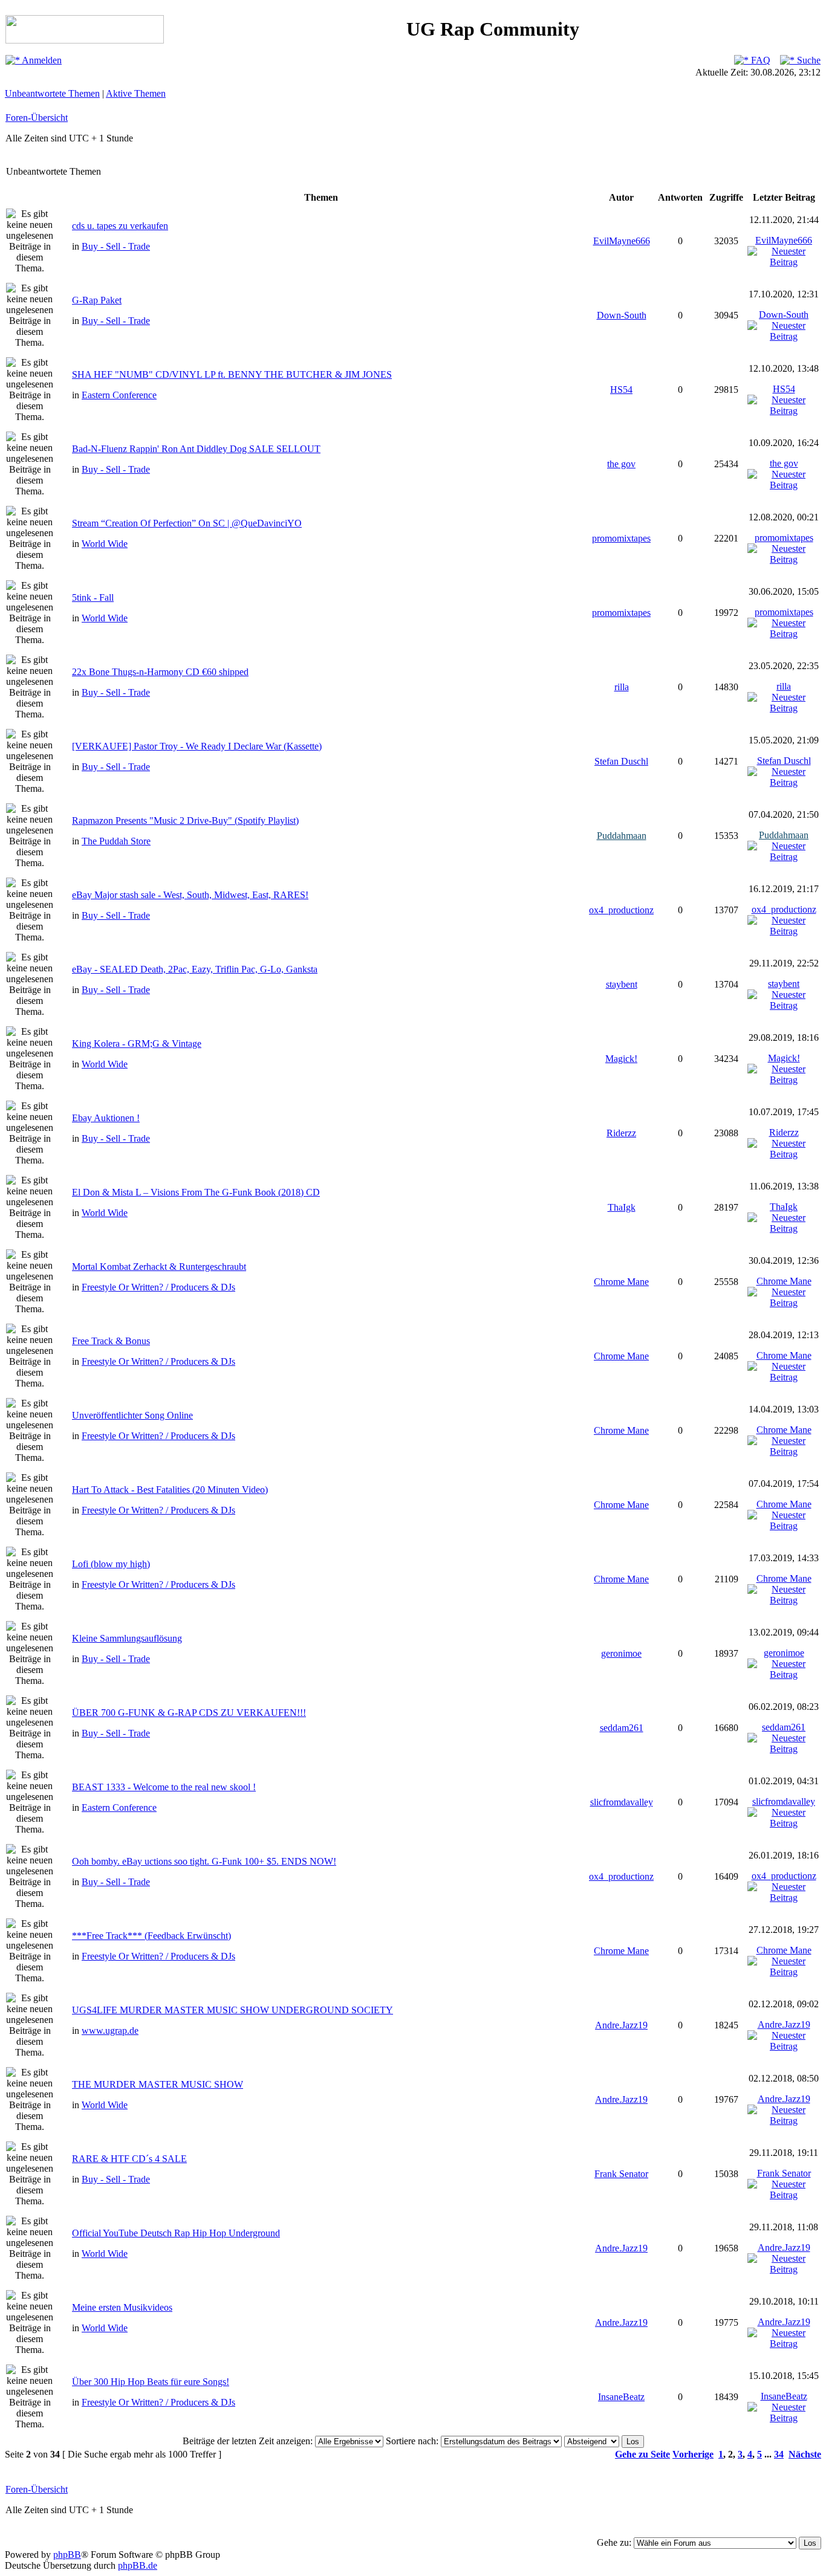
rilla (622, 687)
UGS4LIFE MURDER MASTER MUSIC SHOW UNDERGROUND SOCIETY (233, 2010)
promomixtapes (621, 538)
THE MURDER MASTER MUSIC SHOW (158, 2084)
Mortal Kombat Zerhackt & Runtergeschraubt (159, 1267)
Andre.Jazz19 (621, 2025)
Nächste (805, 2454)
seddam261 (622, 1728)
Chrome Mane (621, 1282)
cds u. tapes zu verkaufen (120, 226)
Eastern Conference (119, 395)
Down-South (622, 315)
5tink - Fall (93, 597)
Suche (808, 60)
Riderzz (621, 1133)
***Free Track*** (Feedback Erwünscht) (151, 1936)
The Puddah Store (116, 841)
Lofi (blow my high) (111, 1564)
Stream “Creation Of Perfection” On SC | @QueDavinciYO (187, 523)
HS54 (621, 390)
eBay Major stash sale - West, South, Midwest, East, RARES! (190, 895)
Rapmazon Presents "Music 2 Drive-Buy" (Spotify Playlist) (185, 820)
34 (779, 2454)
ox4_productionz (621, 910)
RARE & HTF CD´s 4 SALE (129, 2159)
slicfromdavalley (622, 1802)
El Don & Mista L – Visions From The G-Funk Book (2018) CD (196, 1192)
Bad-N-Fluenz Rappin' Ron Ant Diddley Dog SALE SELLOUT (196, 449)
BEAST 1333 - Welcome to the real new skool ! (164, 1787)
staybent (622, 984)
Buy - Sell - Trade (116, 246)
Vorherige (693, 2454)
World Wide (105, 544)
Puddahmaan (622, 836)
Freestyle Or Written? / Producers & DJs (158, 1287)
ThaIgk (622, 1207)
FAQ (759, 60)
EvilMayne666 (622, 241)
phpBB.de (138, 2565)
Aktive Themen (136, 93)
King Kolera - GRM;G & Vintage (137, 1044)
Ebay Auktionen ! (106, 1118)
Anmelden (41, 60)
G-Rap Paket (97, 300)
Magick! (621, 1059)
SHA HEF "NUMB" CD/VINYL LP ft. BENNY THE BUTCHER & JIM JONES (232, 374)
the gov (621, 464)
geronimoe (621, 1653)
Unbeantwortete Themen (52, 93)
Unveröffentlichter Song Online (132, 1415)
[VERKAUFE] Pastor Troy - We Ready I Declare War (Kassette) (197, 746)
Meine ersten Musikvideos (122, 2307)
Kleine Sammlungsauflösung (127, 1638)
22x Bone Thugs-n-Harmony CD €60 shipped (160, 672)
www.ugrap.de (110, 2031)
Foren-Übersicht (37, 118)
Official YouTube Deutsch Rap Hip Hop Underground (176, 2233)
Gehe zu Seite (642, 2454)
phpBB (67, 2555)
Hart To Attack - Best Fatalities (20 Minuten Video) (170, 1490)
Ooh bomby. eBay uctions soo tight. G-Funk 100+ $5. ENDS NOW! (204, 1861)
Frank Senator (621, 2174)
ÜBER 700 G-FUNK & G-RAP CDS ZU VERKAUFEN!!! (189, 1713)
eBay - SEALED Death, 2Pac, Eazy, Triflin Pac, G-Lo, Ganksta (195, 969)
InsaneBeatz (621, 2397)
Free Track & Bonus (111, 1341)
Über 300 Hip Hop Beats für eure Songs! (151, 2382)
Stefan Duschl (621, 761)
